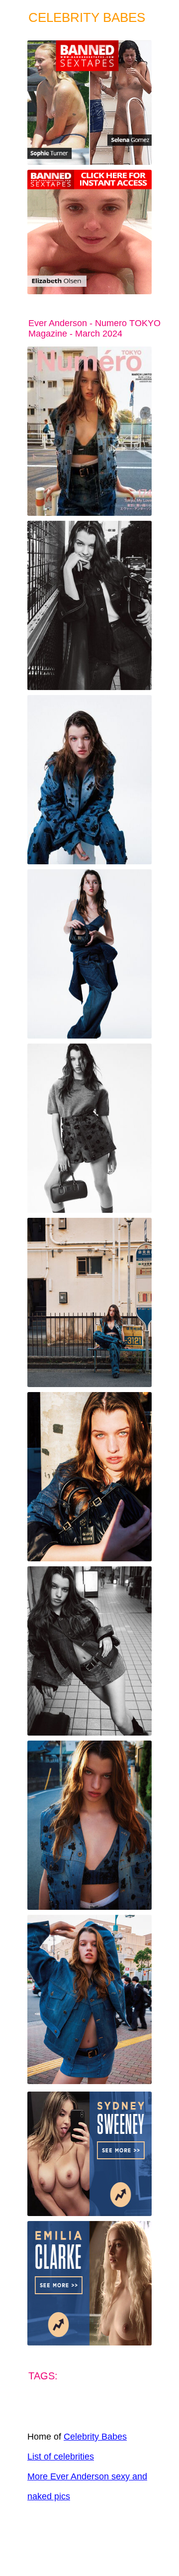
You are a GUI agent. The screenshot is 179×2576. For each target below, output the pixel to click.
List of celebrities (61, 2457)
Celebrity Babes (95, 2437)
